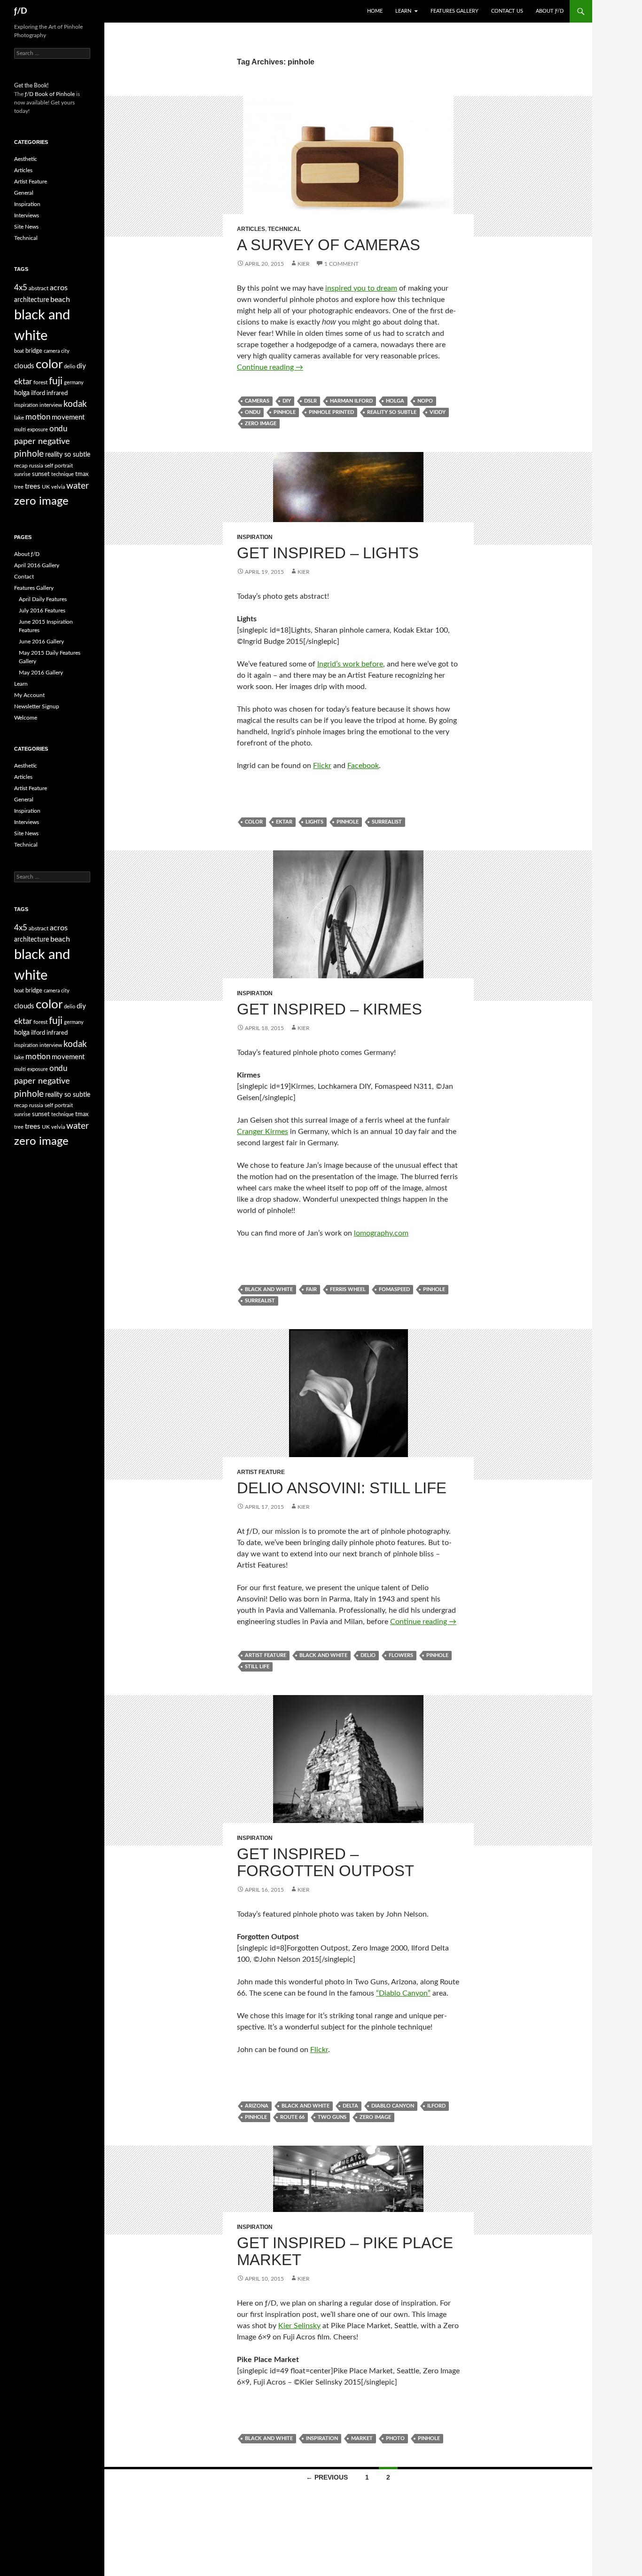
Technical (284, 229)
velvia (58, 487)
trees (33, 487)
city (65, 351)
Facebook (363, 766)
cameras (257, 401)
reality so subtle (392, 412)
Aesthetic (26, 159)
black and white (269, 1289)
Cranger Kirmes (262, 1132)
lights (314, 822)
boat (19, 351)
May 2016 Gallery (41, 673)
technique (63, 474)
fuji (56, 381)
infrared (57, 393)
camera (52, 351)
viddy (438, 412)
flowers (401, 1655)
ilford (436, 2106)
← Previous (327, 2477)
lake (19, 418)
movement (68, 417)
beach (60, 300)
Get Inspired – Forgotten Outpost (325, 1862)
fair (311, 1289)
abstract (39, 288)
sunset (41, 474)
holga (395, 401)
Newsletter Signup (37, 706)
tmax (82, 474)
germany (74, 383)
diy (287, 401)
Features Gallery (454, 11)
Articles (251, 229)
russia (36, 466)
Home (375, 11)
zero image (261, 424)
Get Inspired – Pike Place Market (345, 2251)
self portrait (59, 466)
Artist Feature (261, 1472)
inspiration (322, 2438)
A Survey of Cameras (329, 245)
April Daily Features (43, 599)
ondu (253, 412)
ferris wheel (348, 1289)
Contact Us (507, 11)
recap (21, 466)
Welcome (26, 718)
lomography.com (381, 1233)
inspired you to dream (361, 288)
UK (46, 487)
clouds (24, 366)
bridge (34, 351)
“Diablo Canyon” (403, 1993)
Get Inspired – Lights (328, 553)
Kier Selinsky (299, 2326)
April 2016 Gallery (37, 565)
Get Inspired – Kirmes (329, 1009)
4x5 (21, 288)
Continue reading (270, 367)
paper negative (42, 441)
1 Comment (341, 264)
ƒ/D (21, 11)
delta (350, 2106)
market (362, 2438)
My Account (29, 695)
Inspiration (255, 537)
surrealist (387, 822)
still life (257, 1667)
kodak (75, 404)
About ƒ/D (550, 11)
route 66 (292, 2117)
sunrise (22, 474)
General (24, 193)
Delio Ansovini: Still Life (342, 1488)
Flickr (322, 766)
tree (19, 487)
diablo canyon (393, 2106)
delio (368, 1655)
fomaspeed (394, 1289)
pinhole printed (331, 412)
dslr (310, 401)
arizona (257, 2106)
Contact (24, 577)
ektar (284, 822)
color (254, 822)
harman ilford (351, 401)
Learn (403, 11)
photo (395, 2438)
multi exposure (31, 430)
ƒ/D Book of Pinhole (50, 94)
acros (59, 288)
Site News (26, 227)
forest (40, 382)
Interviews (27, 215)
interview (51, 405)
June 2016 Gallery (41, 642)
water (78, 486)
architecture (31, 300)
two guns (332, 2117)
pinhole (285, 412)
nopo (425, 401)
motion (38, 417)
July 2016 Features (42, 610)
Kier (304, 264)
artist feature (266, 1655)
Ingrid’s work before (350, 664)
